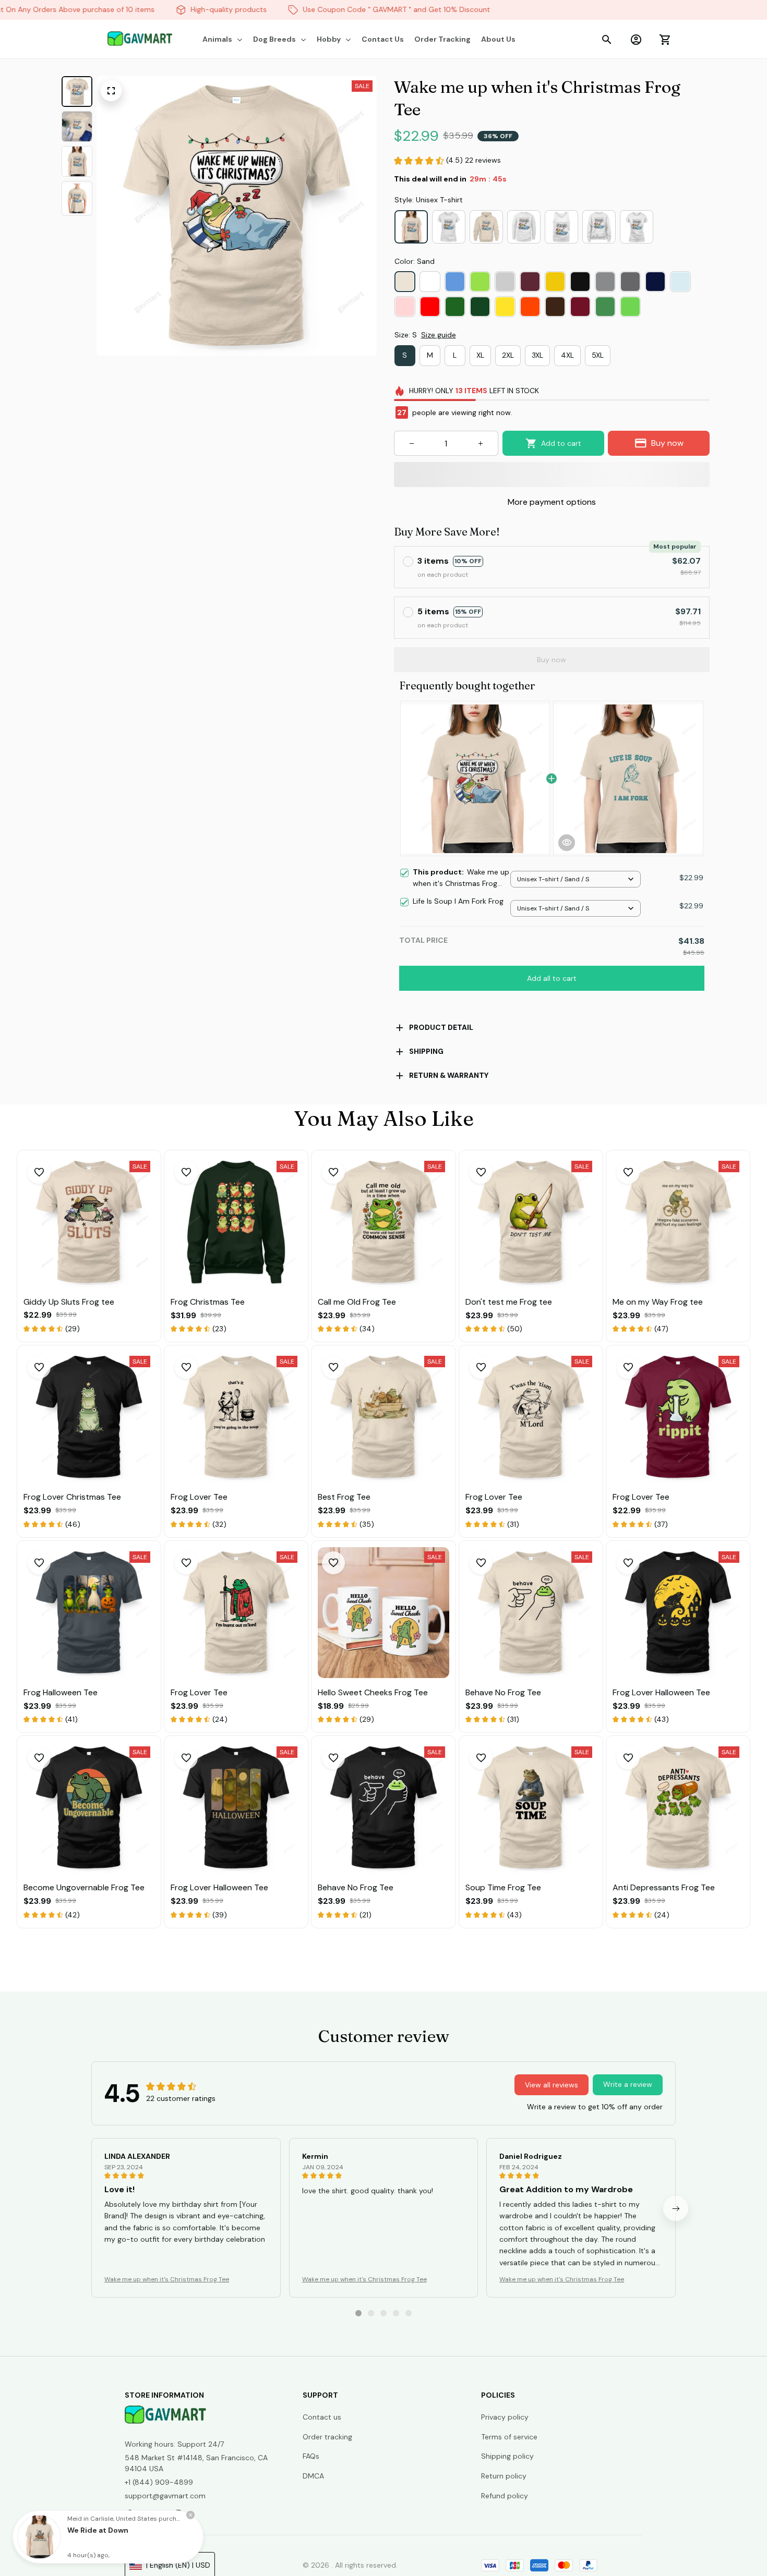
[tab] (358, 2313)
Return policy (504, 2476)
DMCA (313, 2476)
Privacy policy (505, 2417)
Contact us (322, 2417)
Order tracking (327, 2437)
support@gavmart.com (165, 2496)
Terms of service (509, 2437)
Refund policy (505, 2496)
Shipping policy (507, 2456)
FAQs (311, 2456)
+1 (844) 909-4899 (159, 2482)
